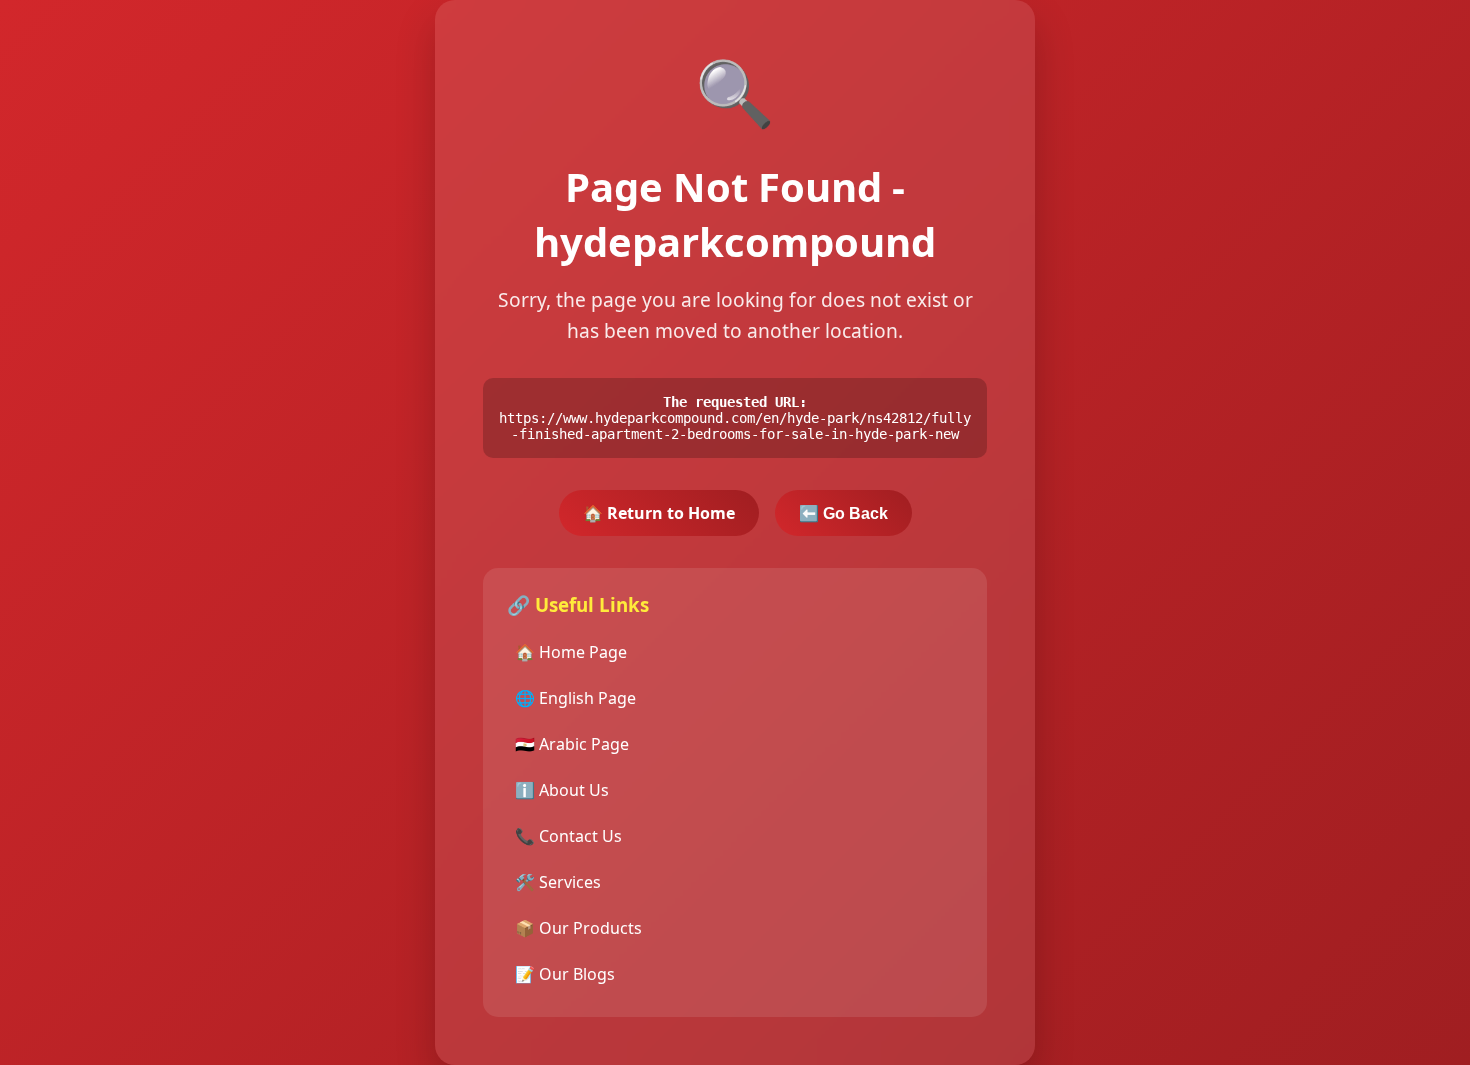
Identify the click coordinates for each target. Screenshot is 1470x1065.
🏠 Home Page (571, 652)
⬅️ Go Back (843, 513)
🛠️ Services (558, 882)
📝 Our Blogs (565, 974)
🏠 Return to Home (659, 513)
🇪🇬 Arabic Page (572, 744)
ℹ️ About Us (562, 790)
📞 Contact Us (568, 836)
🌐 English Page (575, 698)
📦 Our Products (578, 928)
